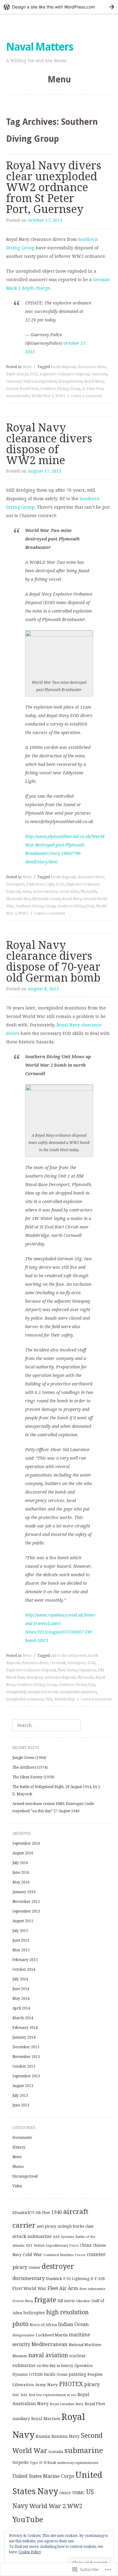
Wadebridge (65, 1699)
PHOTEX (71, 2384)
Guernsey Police (20, 381)
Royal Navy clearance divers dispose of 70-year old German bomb (53, 961)
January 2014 (24, 2037)
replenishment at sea (60, 2395)
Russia (43, 2436)
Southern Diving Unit (76, 906)
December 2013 (26, 2047)
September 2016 (26, 1843)
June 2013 (21, 2105)
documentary (29, 2278)
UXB (49, 1699)
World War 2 (43, 396)
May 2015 (21, 1950)
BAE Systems (64, 2237)
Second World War (22, 389)
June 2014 (21, 1989)
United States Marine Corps (43, 2476)
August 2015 (23, 1921)
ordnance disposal (60, 1677)
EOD (34, 374)
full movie (66, 2301)
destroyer (58, 2266)
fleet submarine (92, 2289)
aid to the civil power (69, 1656)
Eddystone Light (40, 884)
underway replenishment (78, 2463)
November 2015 (26, 1902)
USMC (79, 2493)
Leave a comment (87, 396)
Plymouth (89, 892)
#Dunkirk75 (23, 2213)
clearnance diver (92, 367)
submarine (84, 2451)
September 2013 (26, 2076)
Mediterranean (49, 2344)
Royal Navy (94, 381)
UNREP (65, 2493)
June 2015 (21, 1940)
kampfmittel (46, 381)
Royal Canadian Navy (67, 2404)
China (86, 2245)
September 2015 (26, 1911)
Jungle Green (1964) (29, 1758)
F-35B (100, 2279)
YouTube (28, 2520)
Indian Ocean (73, 2324)
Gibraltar (83, 2301)
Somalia (56, 2452)
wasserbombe (18, 396)
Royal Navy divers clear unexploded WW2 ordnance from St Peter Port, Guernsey (54, 187)
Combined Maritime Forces (64, 2255)
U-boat (50, 2463)
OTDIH (36, 2374)
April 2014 (21, 2008)
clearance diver (90, 877)
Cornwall (58, 1663)
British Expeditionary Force (56, 2245)
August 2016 (23, 1853)
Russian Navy (66, 2436)
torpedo (21, 2462)
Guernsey (99, 374)
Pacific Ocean (56, 2375)
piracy (92, 2384)
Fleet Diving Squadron (77, 1670)
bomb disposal (63, 367)
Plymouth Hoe (18, 899)
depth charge (17, 374)
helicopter (34, 2313)
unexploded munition (78, 1692)
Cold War (32, 2255)
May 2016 (21, 1882)
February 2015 (25, 1960)
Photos (18, 2167)
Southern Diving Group (60, 389)
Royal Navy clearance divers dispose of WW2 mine (49, 444)
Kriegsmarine (70, 381)
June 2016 (21, 1873)
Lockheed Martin (52, 2335)
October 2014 (24, 1969)
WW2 (60, 396)
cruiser (34, 2268)
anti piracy (46, 2226)
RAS (24, 2395)
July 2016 (20, 1863)
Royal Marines (46, 2418)
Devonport (15, 884)
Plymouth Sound (46, 899)
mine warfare (45, 892)
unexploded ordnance (25, 1699)
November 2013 (26, 2057)
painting (77, 2374)
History (19, 2147)
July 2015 (20, 1931)
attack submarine (32, 2236)
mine (27, 892)
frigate (45, 2300)
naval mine (69, 892)
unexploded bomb (43, 1692)
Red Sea (35, 2395)
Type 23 (36, 2463)
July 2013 (20, 2096)
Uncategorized (25, 2176)
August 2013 (23, 2086)
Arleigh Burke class (75, 2226)
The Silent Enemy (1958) (33, 1777)
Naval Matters (39, 47)
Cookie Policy (30, 2552)
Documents (22, 2138)
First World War (29, 2288)
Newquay (34, 1677)
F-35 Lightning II (78, 2279)
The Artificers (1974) (30, 1767)
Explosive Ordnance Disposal (64, 374)
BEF (29, 2245)
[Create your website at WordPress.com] (59, 7)
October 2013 (24, 2066)
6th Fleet (43, 2213)
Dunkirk (54, 2279)
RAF (16, 2395)
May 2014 (21, 1999)
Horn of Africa (43, 2325)
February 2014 (25, 2028)
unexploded (16, 1692)
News (27, 367)
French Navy (23, 2301)
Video (17, 2186)
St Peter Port (93, 389)
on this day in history (55, 2366)
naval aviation (48, 2355)
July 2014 (20, 1979)
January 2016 (24, 1892)
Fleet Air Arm (63, 2288)
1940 (57, 2212)
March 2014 (23, 2018)
